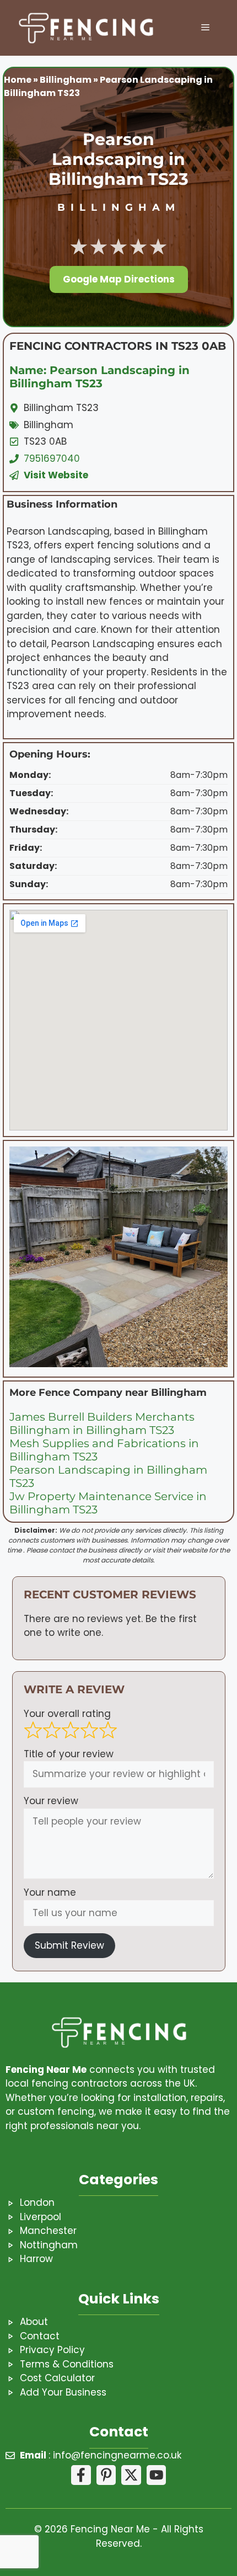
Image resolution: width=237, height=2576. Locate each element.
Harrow (36, 2259)
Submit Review (69, 1945)
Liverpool (41, 2217)
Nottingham (49, 2245)
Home (18, 80)
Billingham (66, 80)
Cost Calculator (57, 2378)
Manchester (48, 2231)
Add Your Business (63, 2392)
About (34, 2322)
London (37, 2202)
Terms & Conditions (67, 2364)
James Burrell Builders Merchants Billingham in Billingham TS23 (102, 1423)
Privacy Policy (52, 2350)
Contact (40, 2336)
